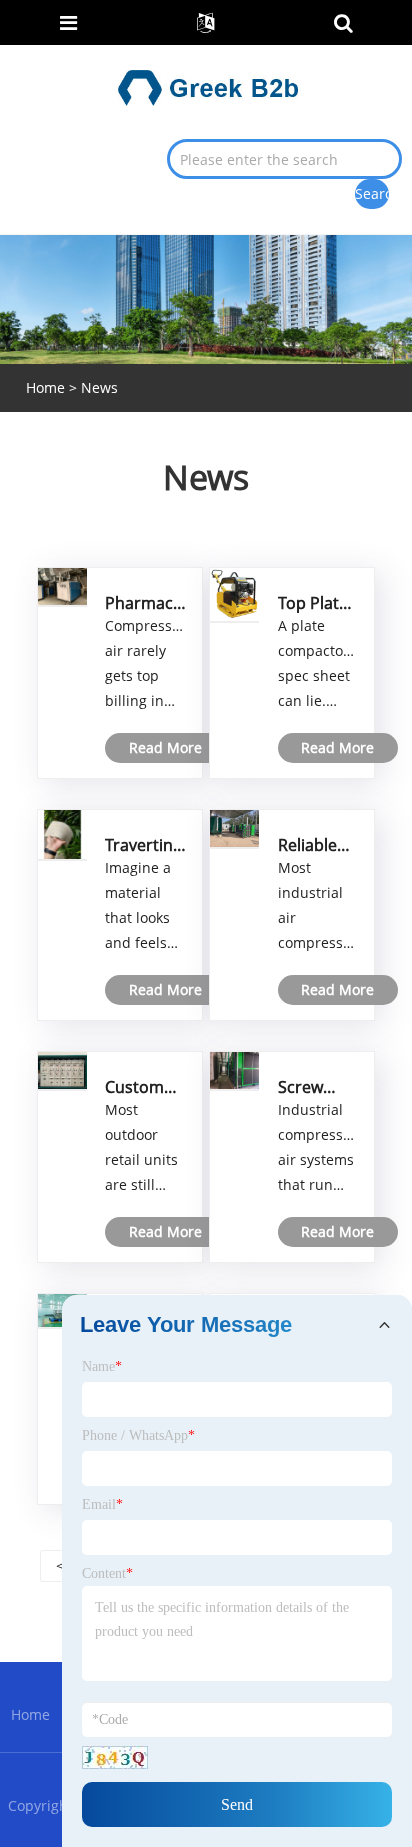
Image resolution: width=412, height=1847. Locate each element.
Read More (165, 747)
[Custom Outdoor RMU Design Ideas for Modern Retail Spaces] (62, 1068)
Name (102, 1366)
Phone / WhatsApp (138, 1435)
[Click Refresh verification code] (115, 1757)
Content (107, 1573)
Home (30, 1714)
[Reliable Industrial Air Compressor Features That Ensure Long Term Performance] (234, 826)
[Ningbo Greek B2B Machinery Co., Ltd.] (208, 86)
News (99, 387)
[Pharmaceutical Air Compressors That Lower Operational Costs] (62, 584)
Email (102, 1504)
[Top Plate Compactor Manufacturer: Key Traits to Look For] (234, 593)
